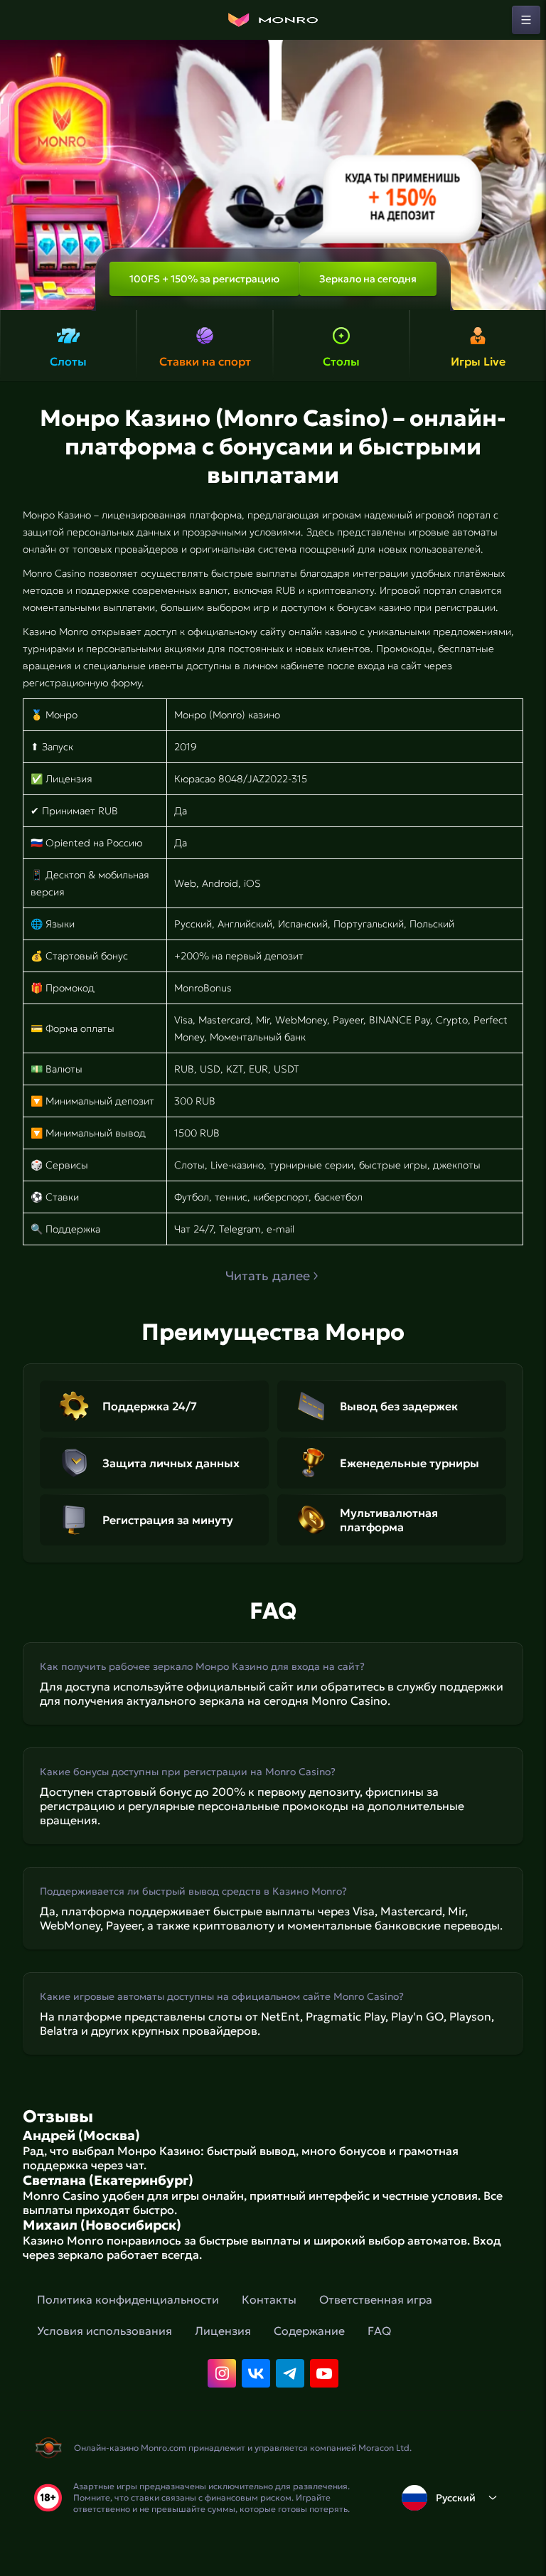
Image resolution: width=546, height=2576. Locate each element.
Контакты (269, 2299)
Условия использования (105, 2331)
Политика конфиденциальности (128, 2299)
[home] (273, 20)
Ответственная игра (376, 2299)
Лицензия (223, 2331)
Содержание (309, 2331)
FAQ (379, 2331)
